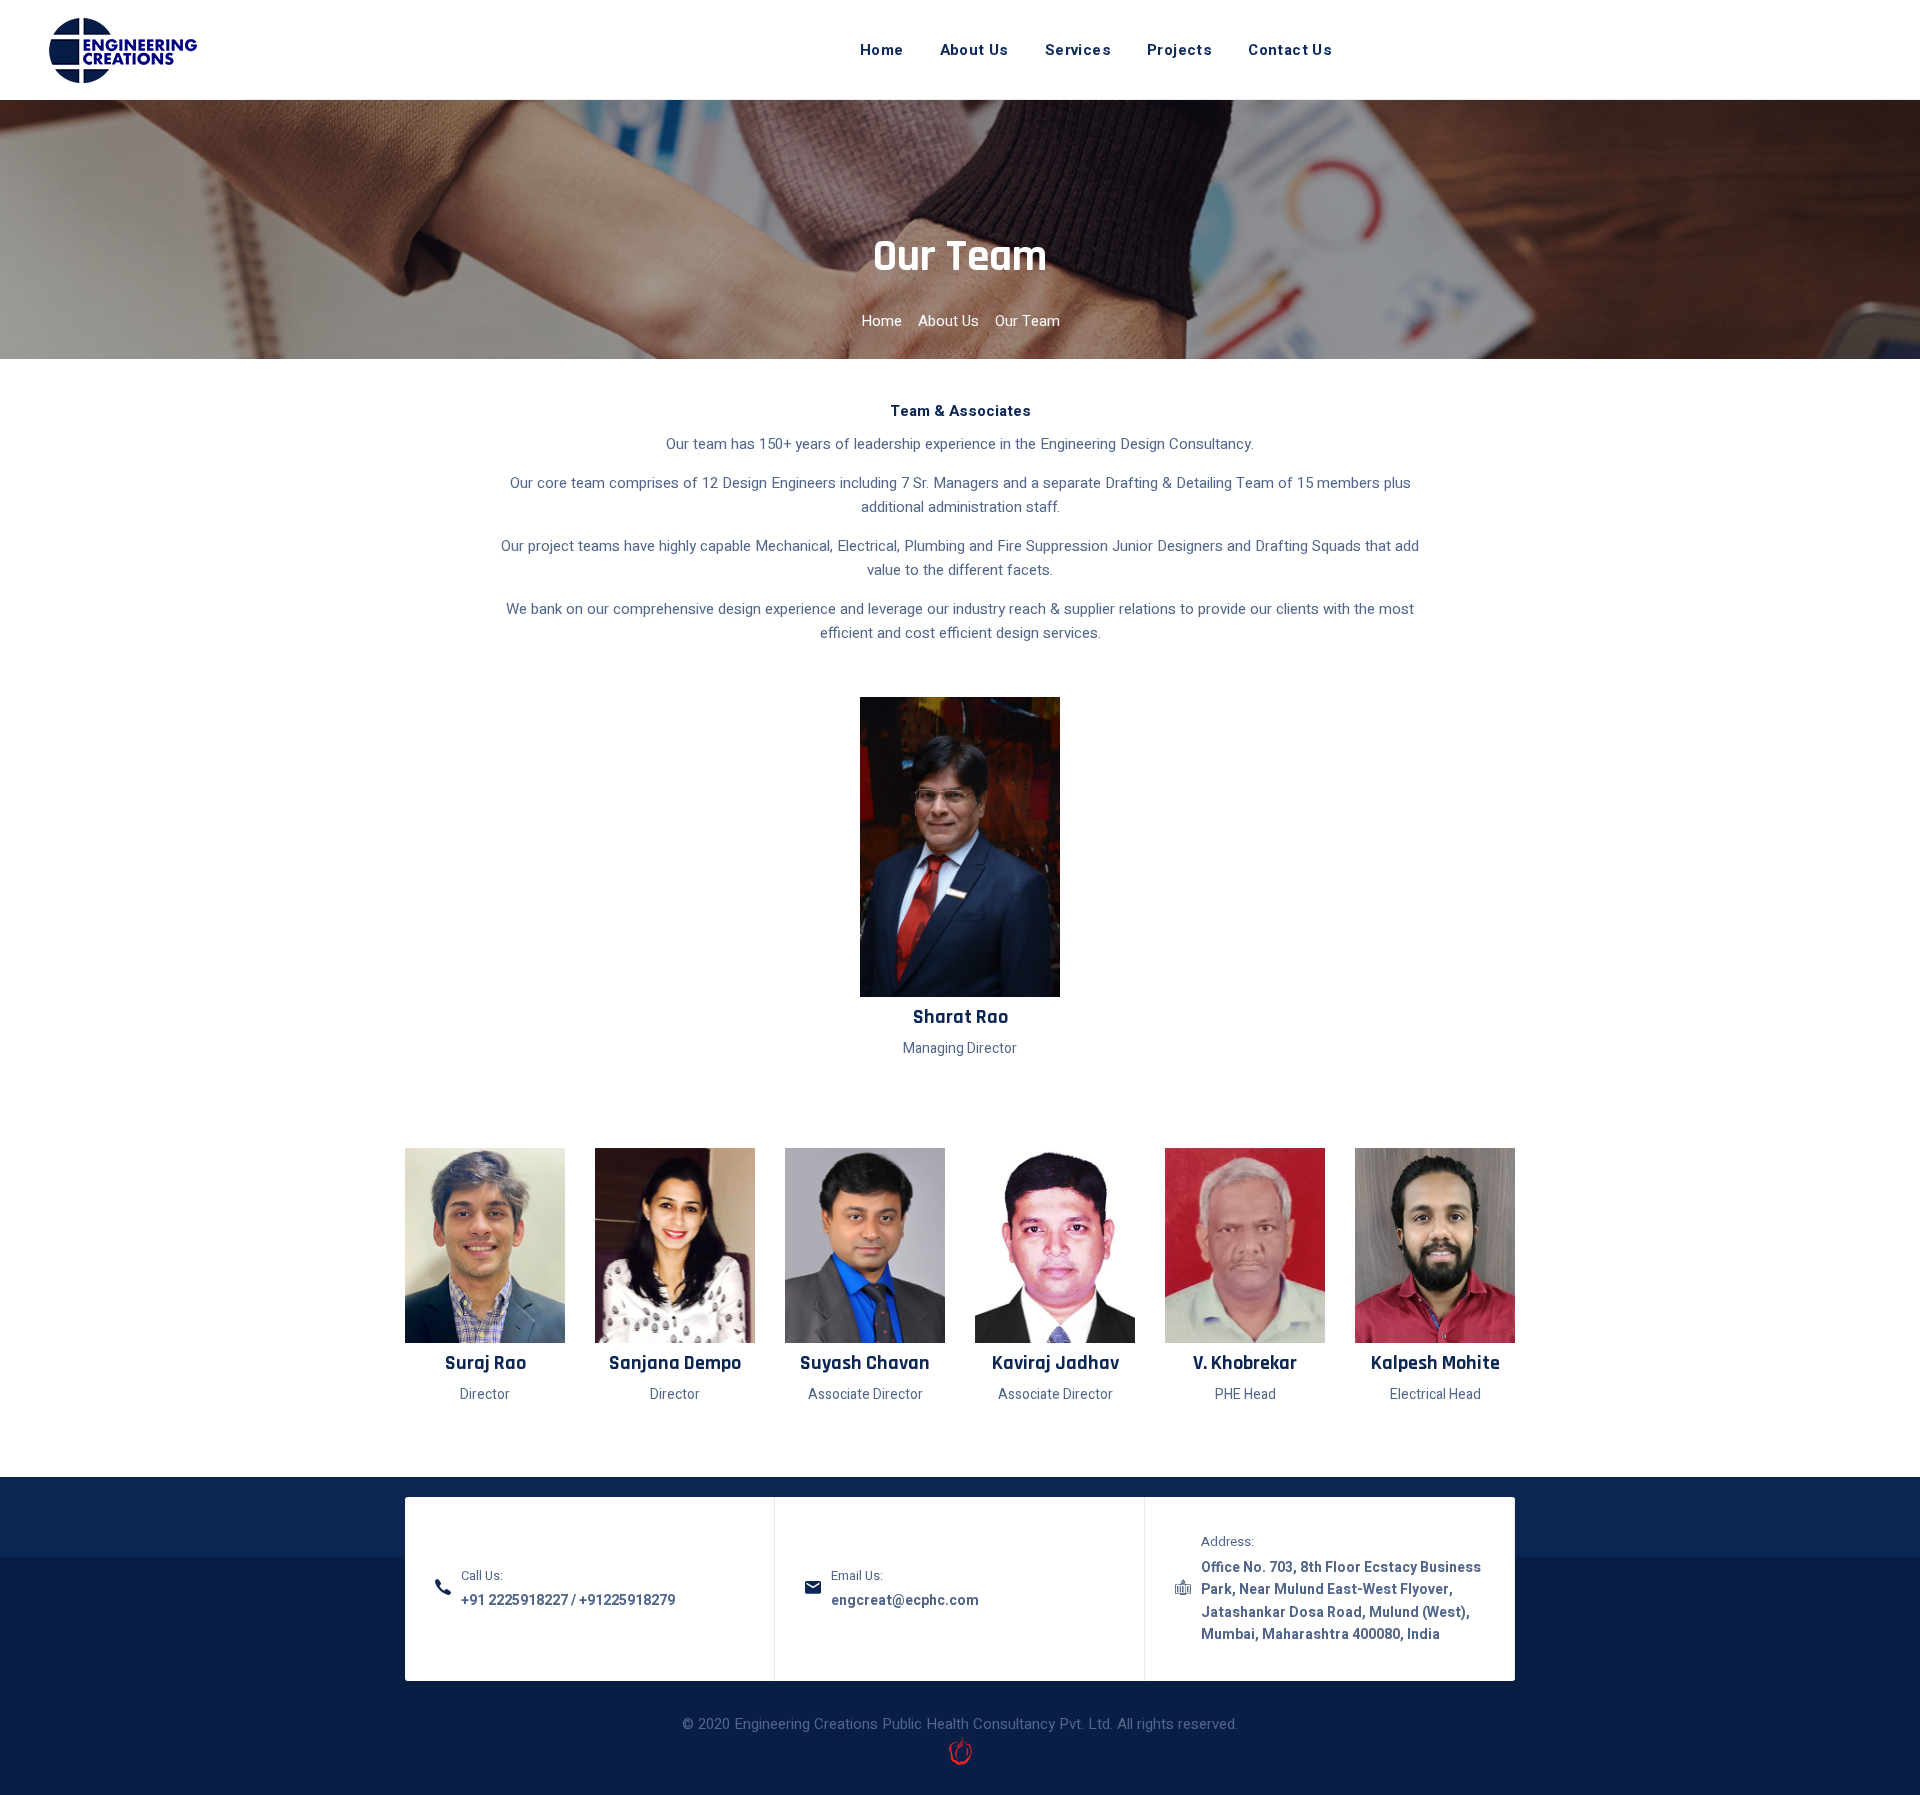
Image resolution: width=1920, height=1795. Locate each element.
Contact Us (1290, 50)
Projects (1179, 50)
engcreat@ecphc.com (905, 1600)
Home (882, 50)
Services (1078, 50)
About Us (974, 50)
